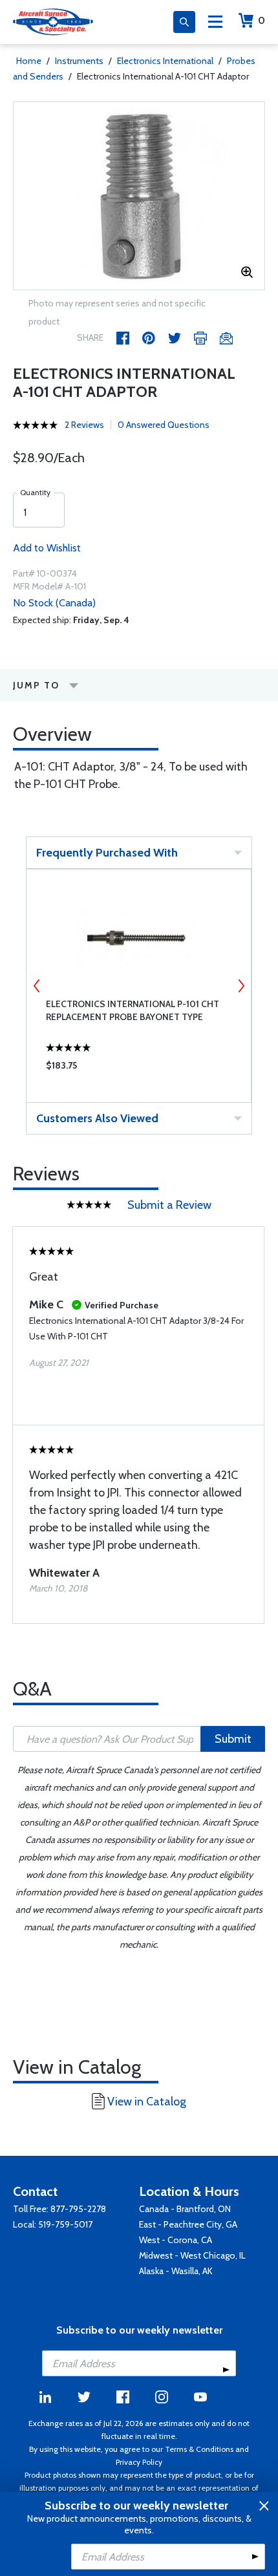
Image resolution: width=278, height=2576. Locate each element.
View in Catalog (147, 2102)
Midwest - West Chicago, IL (192, 2255)
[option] (139, 196)
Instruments (79, 61)
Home (29, 61)
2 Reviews (84, 425)
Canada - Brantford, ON (185, 2209)
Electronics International (165, 61)
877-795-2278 (78, 2209)
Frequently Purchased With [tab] (107, 853)
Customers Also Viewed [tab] (97, 1118)
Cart (262, 20)
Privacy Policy (139, 2462)
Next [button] (241, 986)
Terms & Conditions (199, 2449)
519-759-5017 (65, 2224)
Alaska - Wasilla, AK (176, 2271)
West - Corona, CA (176, 2240)
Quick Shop (139, 1069)
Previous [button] (37, 986)
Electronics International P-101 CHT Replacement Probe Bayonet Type (133, 1010)
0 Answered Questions (164, 425)
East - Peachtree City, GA (188, 2224)
